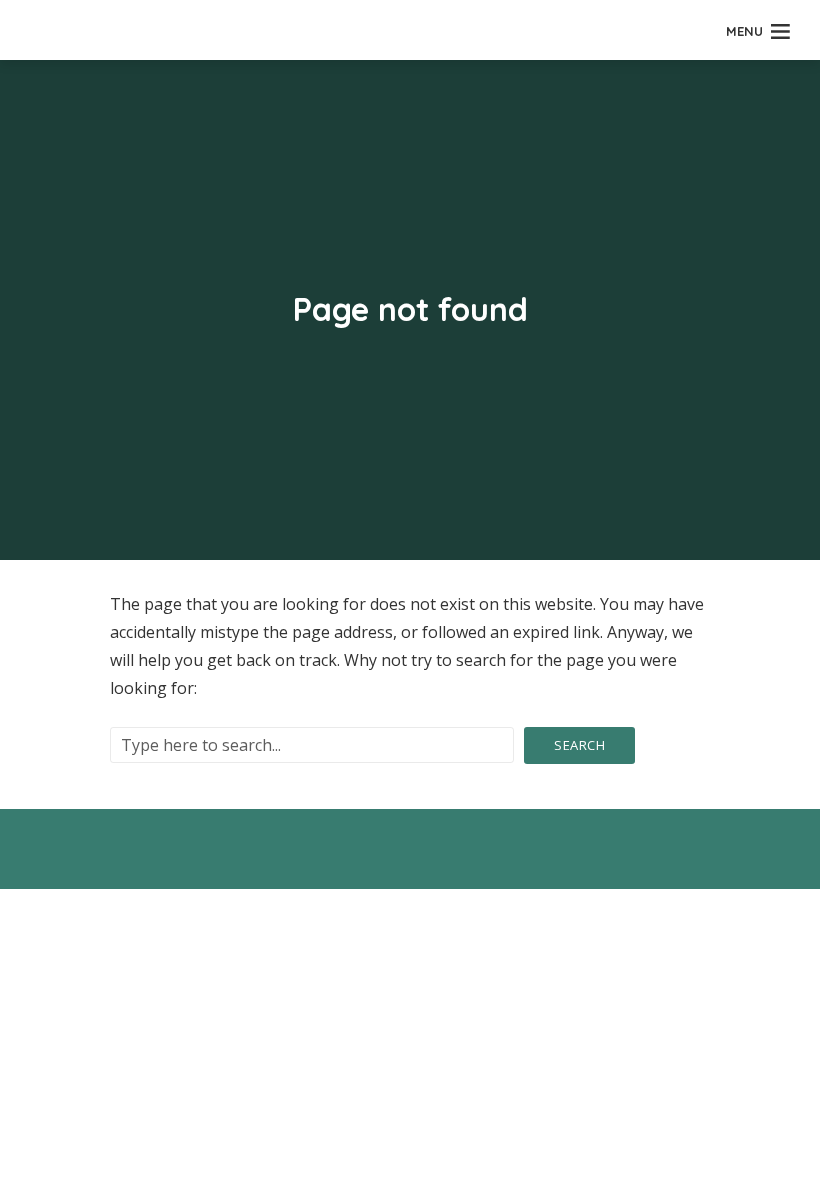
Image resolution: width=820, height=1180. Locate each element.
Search (579, 745)
